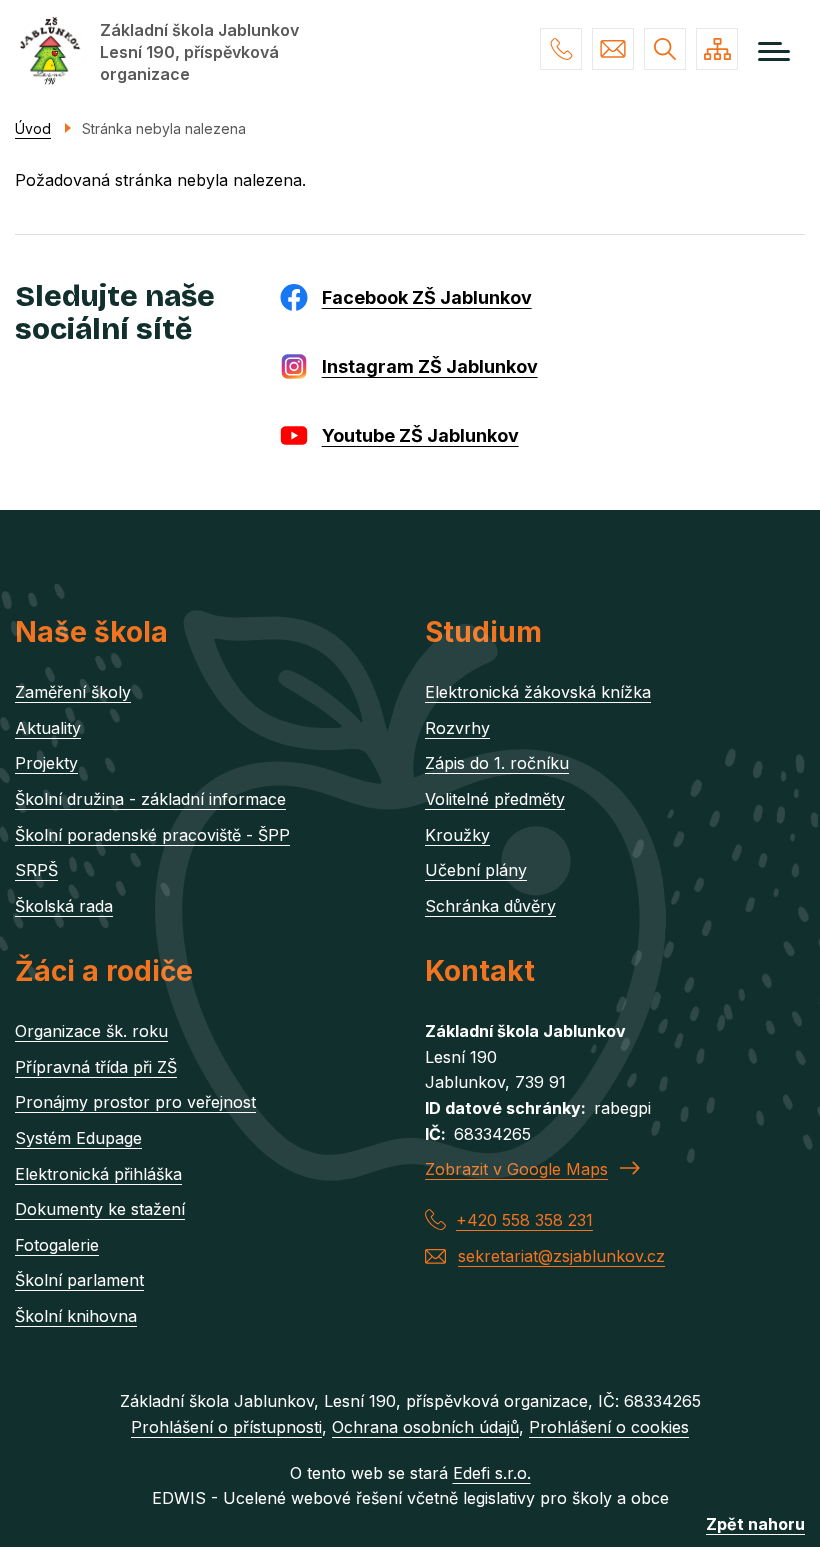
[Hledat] (665, 49)
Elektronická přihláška (98, 1174)
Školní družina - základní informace (150, 799)
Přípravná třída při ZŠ (96, 1067)
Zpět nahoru (755, 1524)
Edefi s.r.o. (492, 1473)
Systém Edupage (78, 1138)
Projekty (46, 763)
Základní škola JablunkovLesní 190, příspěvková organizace (199, 52)
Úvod (33, 128)
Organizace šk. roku (91, 1031)
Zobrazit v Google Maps (516, 1169)
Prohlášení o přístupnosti (226, 1427)
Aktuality (48, 728)
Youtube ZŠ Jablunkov (420, 435)
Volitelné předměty (495, 799)
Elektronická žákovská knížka (538, 692)
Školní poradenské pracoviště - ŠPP (152, 835)
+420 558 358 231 (561, 49)
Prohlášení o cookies (609, 1427)
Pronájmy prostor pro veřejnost (135, 1102)
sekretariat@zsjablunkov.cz (613, 49)
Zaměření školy (73, 692)
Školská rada (64, 906)
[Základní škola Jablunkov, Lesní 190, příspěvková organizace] (50, 52)
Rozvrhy (457, 728)
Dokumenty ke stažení (100, 1209)
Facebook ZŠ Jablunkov (427, 297)
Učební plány (476, 870)
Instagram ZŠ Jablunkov (430, 366)
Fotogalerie (57, 1245)
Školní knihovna (76, 1316)
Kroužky (457, 835)
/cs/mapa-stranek (717, 49)
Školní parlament (79, 1280)
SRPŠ (36, 870)
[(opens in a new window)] (299, 296)
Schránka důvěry (490, 906)
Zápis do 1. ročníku (497, 763)
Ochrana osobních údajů (425, 1427)
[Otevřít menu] (774, 51)
